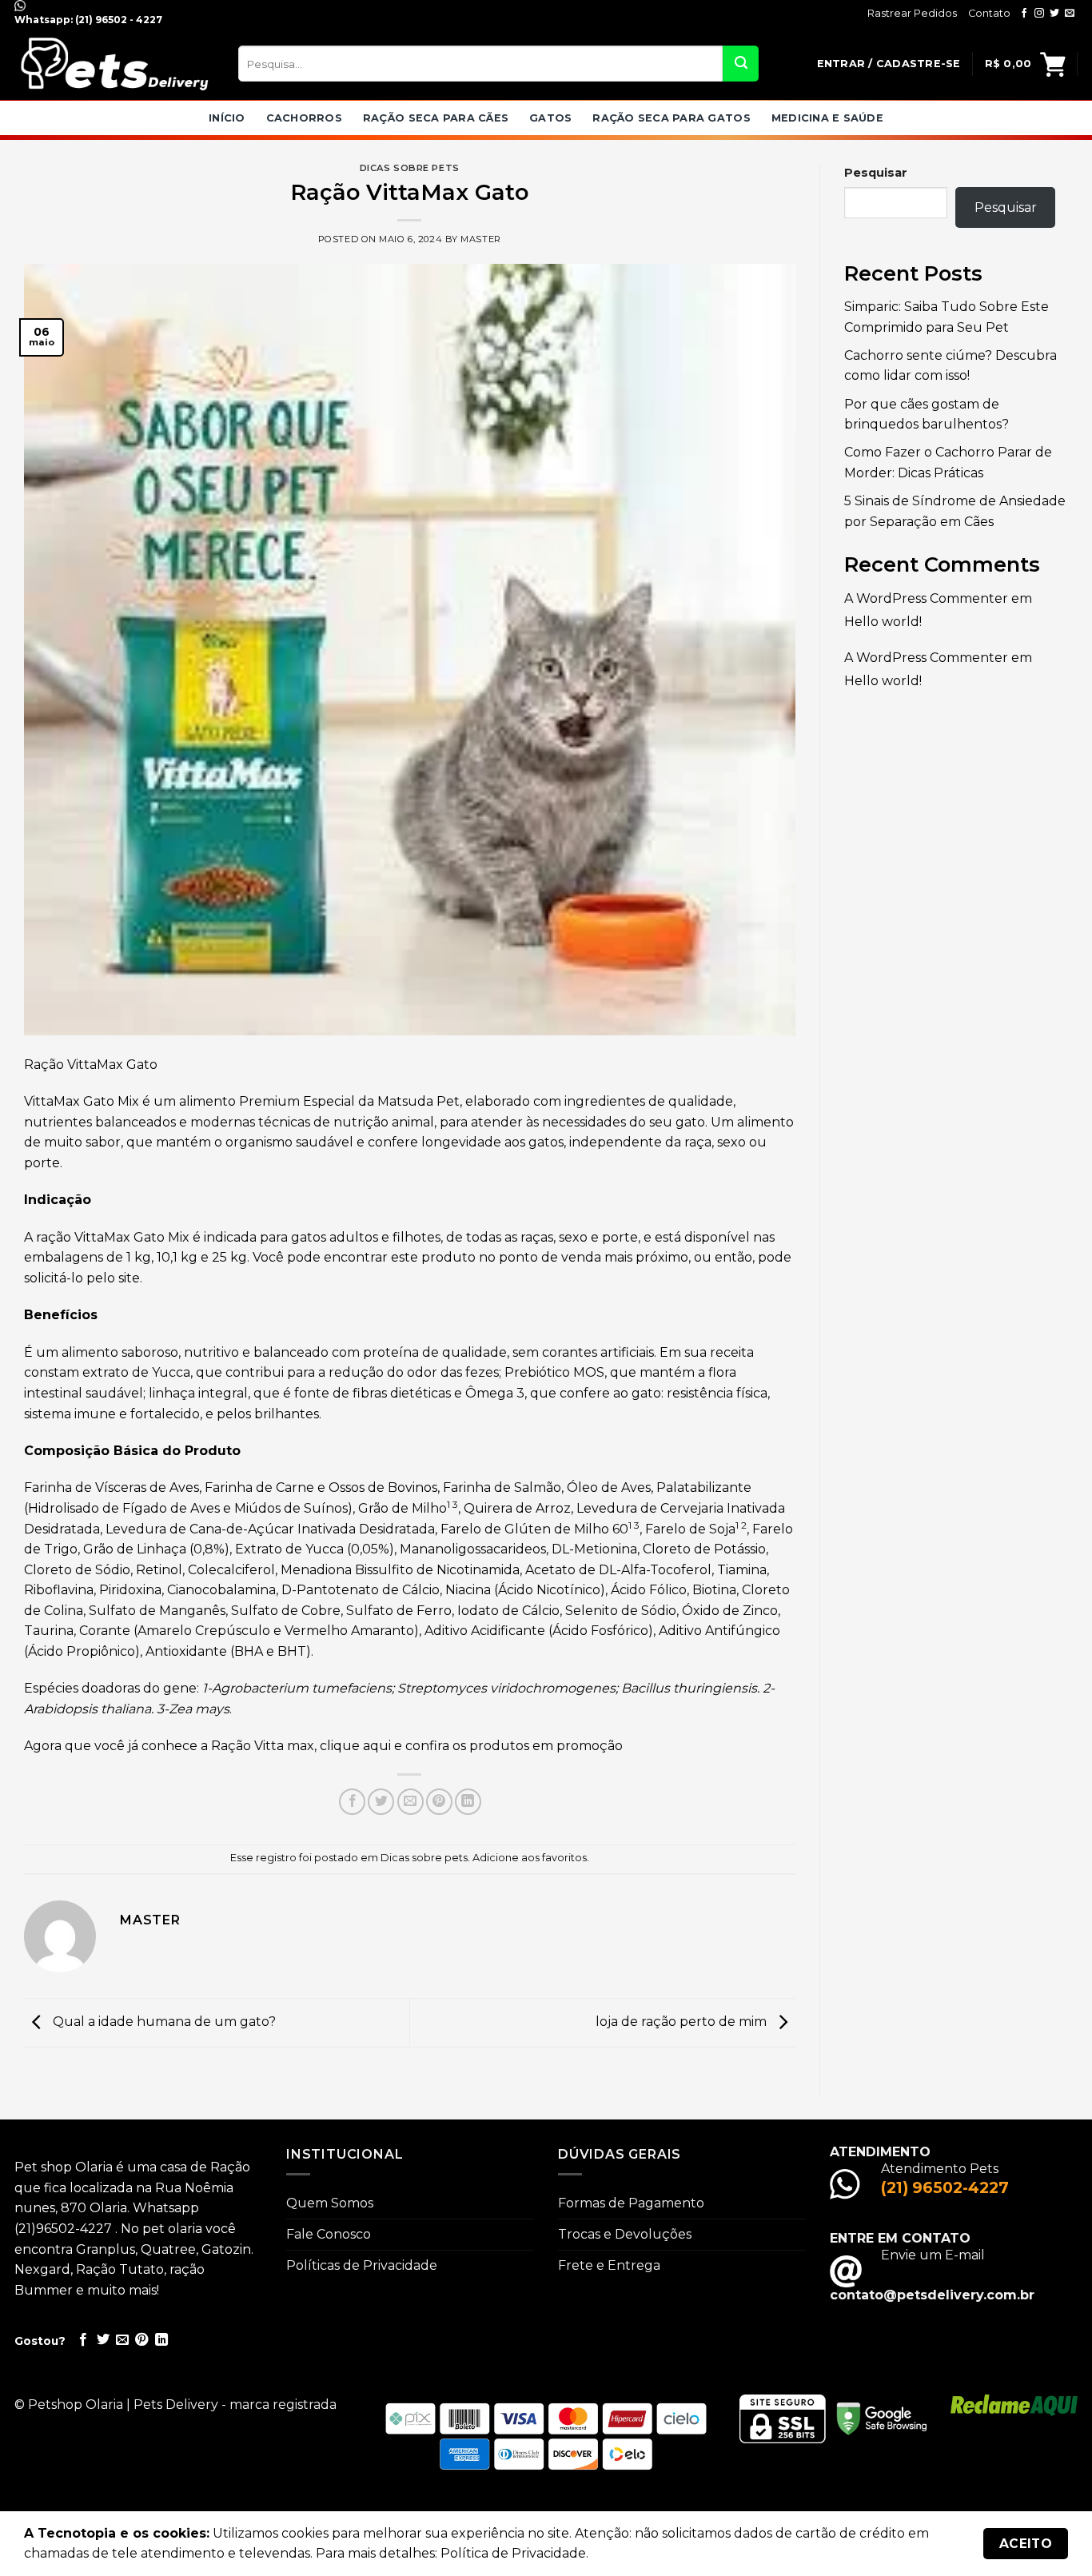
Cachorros (304, 118)
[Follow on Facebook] (1024, 14)
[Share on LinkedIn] (468, 1802)
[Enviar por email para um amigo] (410, 1802)
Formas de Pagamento (631, 2203)
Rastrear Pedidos (912, 13)
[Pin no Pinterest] (439, 1802)
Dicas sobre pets (410, 168)
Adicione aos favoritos (530, 1858)
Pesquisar (876, 173)
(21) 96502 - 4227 (118, 20)
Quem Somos (330, 2203)
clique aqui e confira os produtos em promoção (471, 1746)
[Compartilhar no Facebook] (352, 1802)
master (480, 239)
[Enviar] (741, 64)
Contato (989, 13)
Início (227, 118)
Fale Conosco (329, 2234)
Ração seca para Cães (436, 118)
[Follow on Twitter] (1054, 14)
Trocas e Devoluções (625, 2234)
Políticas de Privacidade (362, 2265)
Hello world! (883, 622)
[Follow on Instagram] (1039, 14)
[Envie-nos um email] (1070, 14)
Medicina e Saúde (827, 118)
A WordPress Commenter (926, 598)
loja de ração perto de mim (683, 2022)
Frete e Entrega (609, 2265)
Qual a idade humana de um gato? (163, 2022)
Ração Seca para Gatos (671, 118)
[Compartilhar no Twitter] (381, 1802)
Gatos (550, 118)
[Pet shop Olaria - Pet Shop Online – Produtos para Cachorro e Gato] (114, 64)
